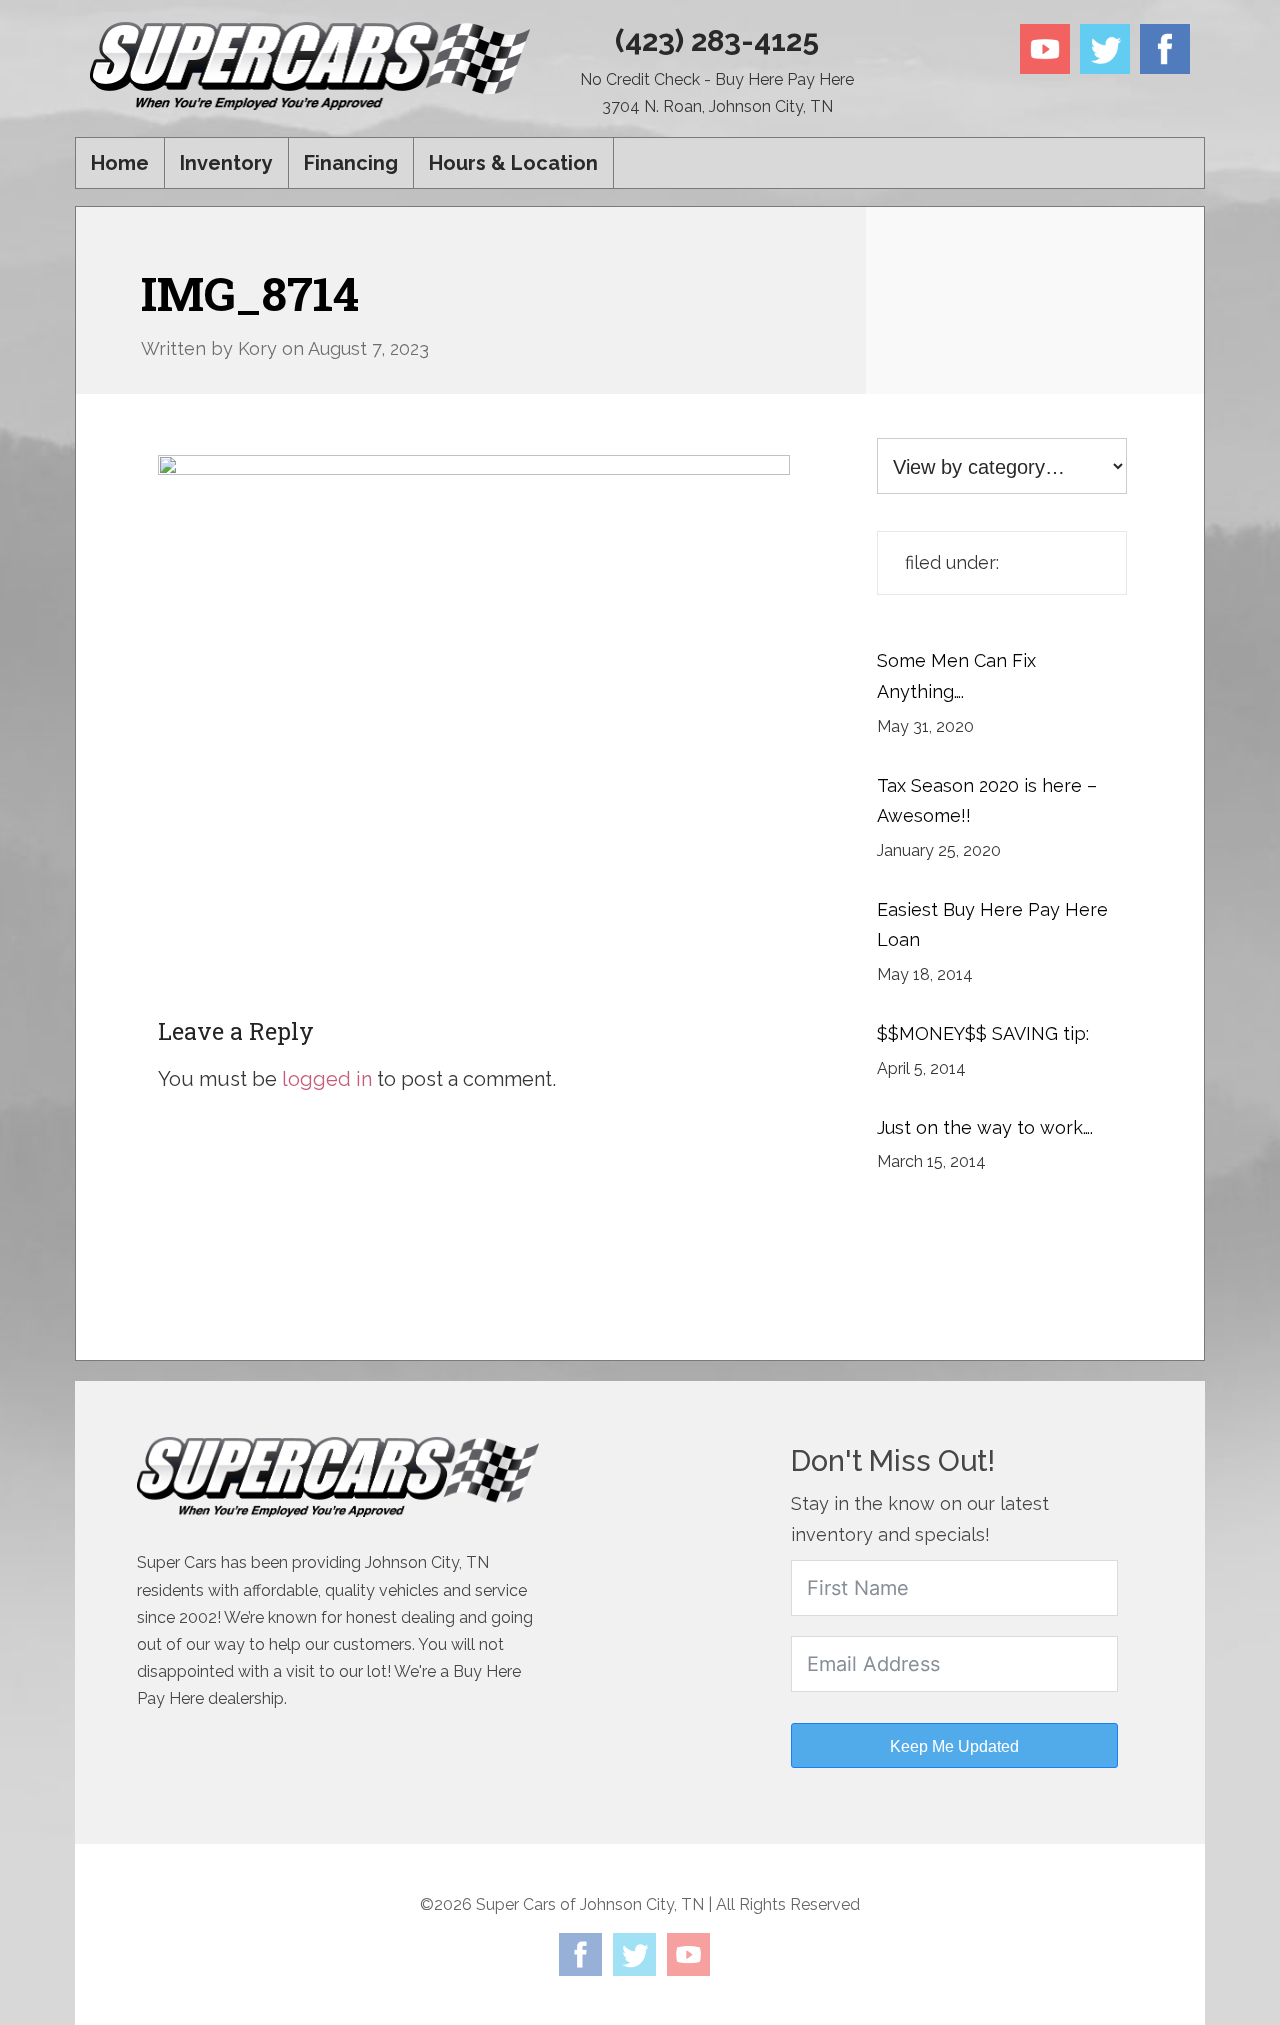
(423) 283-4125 (717, 40)
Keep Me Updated (954, 1746)
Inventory (226, 163)
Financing (351, 163)
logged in (327, 1079)
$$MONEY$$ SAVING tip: (983, 1033)
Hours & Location (513, 163)
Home (120, 163)
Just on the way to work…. (985, 1127)
